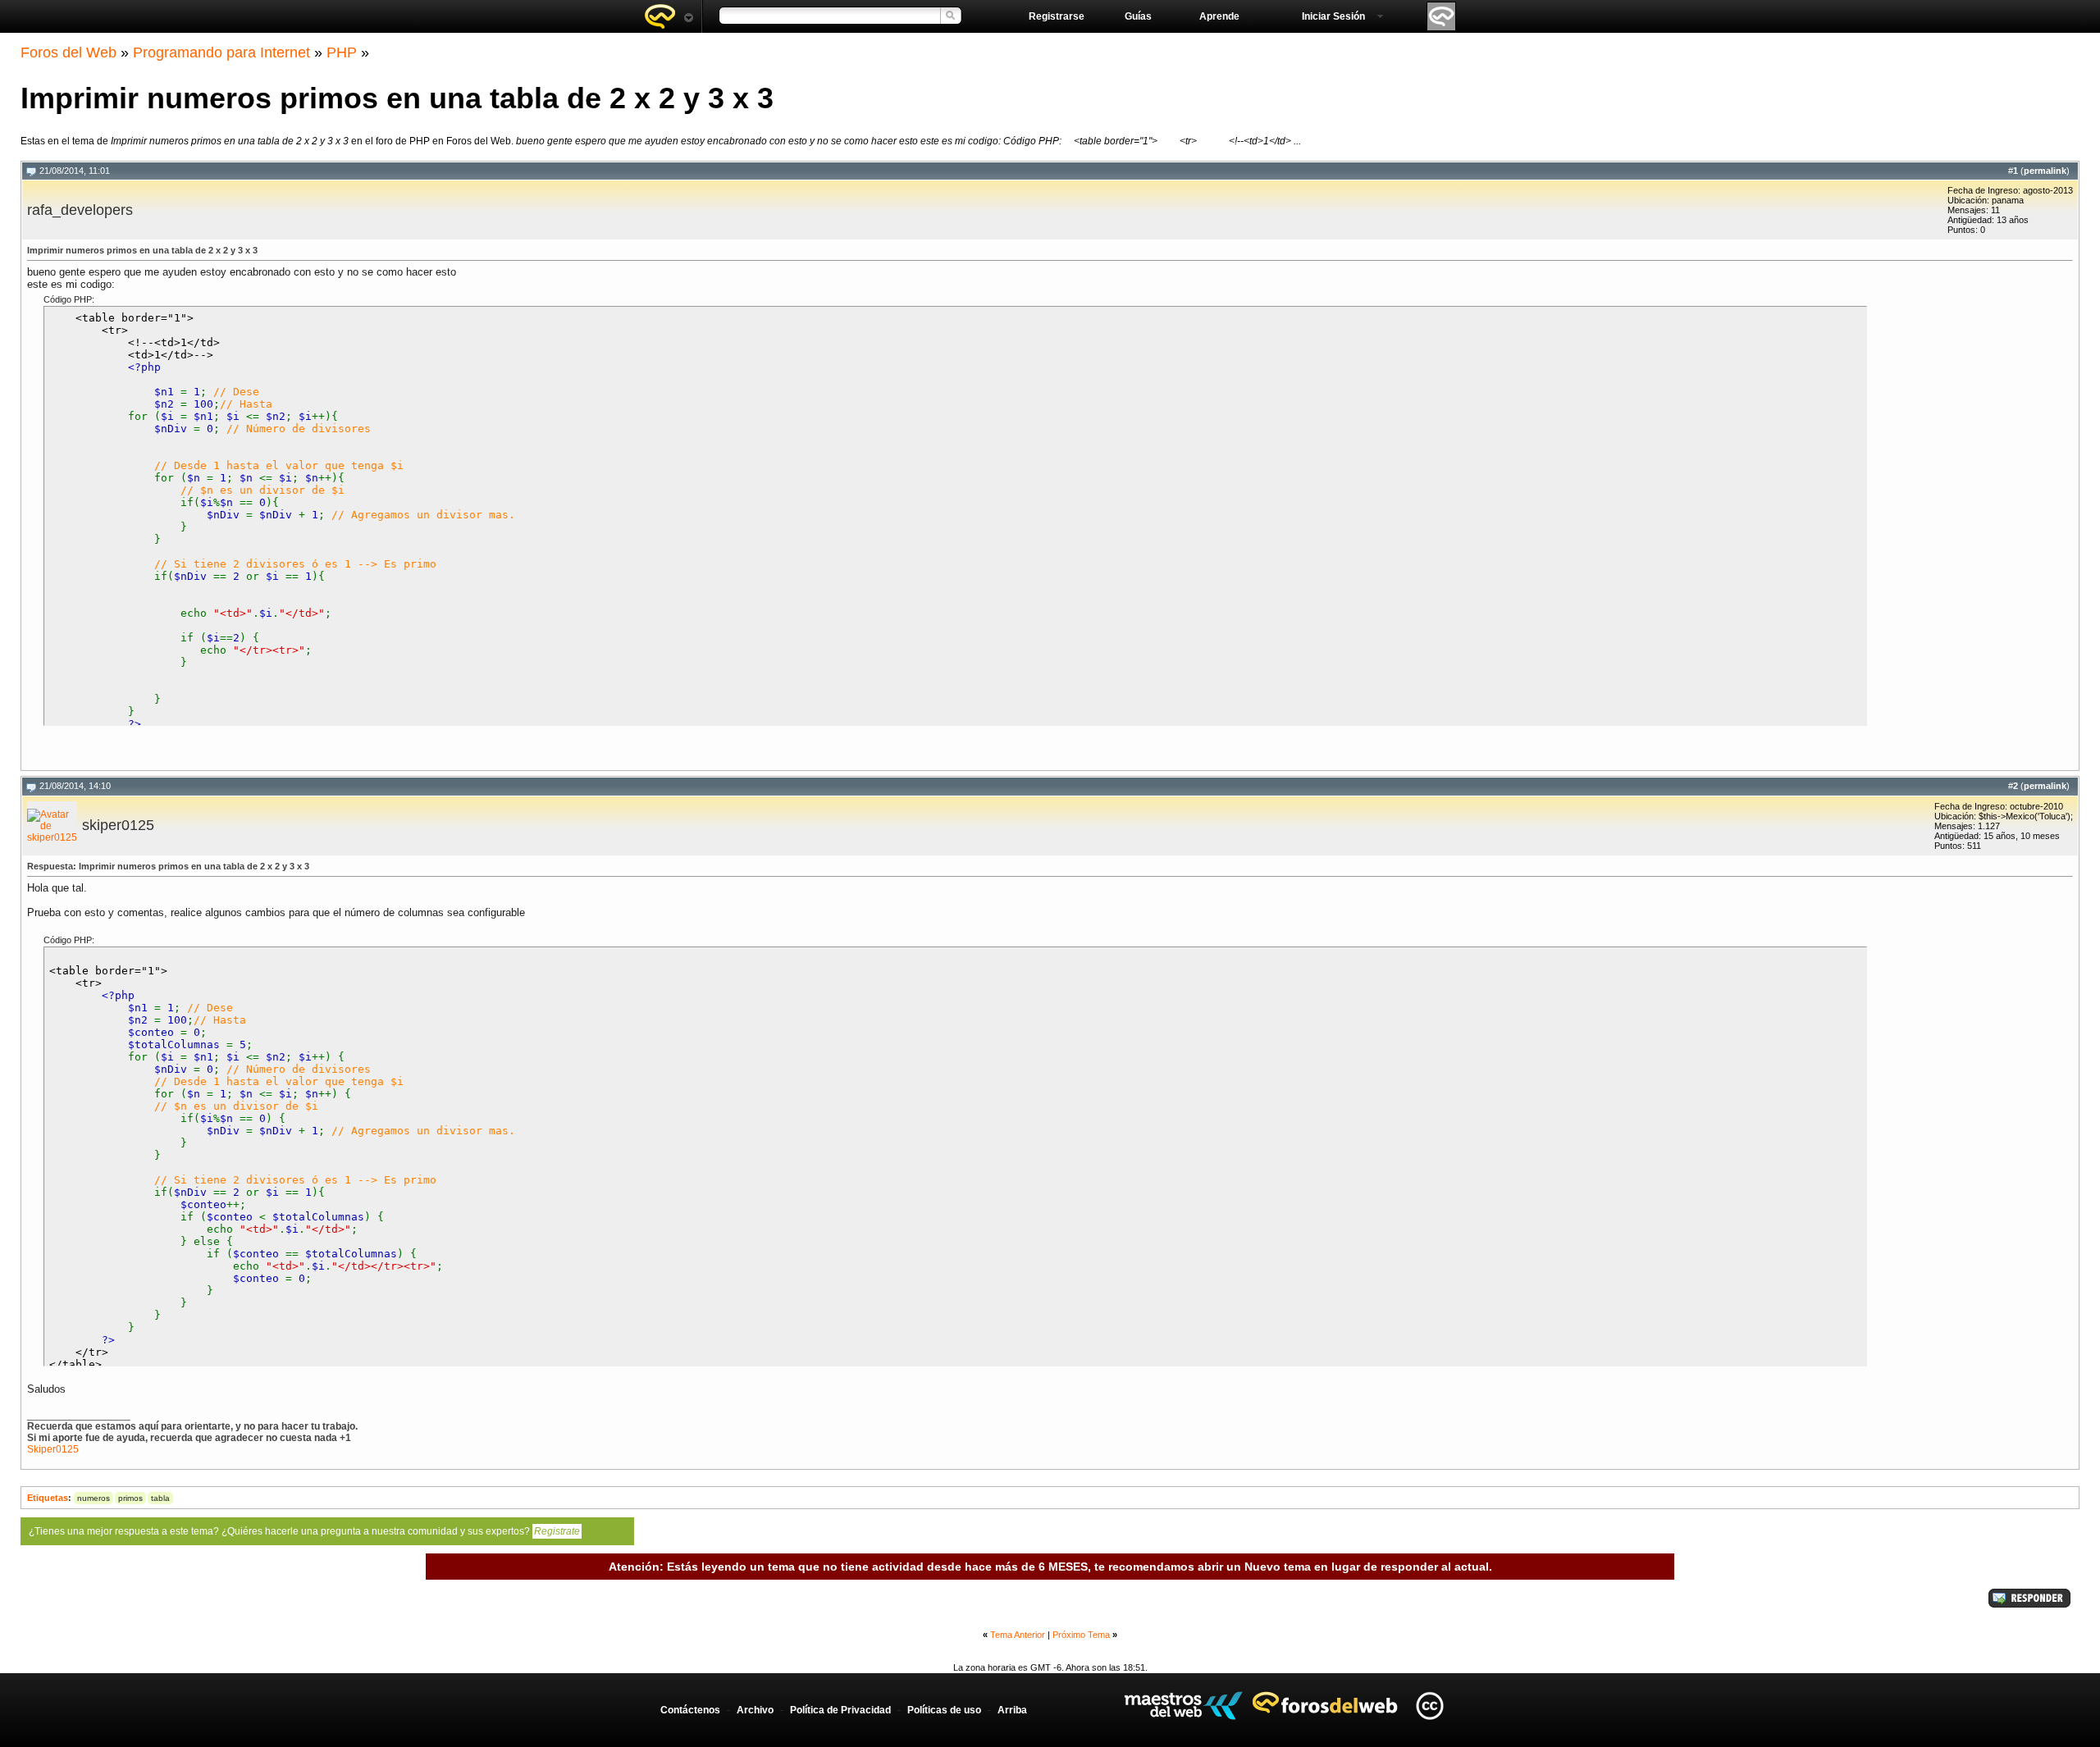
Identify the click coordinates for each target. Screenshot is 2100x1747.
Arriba (1012, 1710)
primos (130, 1498)
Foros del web (669, 16)
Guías (1138, 16)
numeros (94, 1498)
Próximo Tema (1081, 1635)
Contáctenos (690, 1710)
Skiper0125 (53, 1449)
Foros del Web (68, 52)
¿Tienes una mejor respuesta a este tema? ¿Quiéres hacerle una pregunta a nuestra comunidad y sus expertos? (304, 1531)
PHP (342, 52)
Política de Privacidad (840, 1710)
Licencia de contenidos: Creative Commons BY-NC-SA (1429, 1706)
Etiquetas (48, 1498)
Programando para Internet (221, 52)
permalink (2045, 171)
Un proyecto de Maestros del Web (1183, 1706)
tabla (160, 1498)
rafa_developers (80, 210)
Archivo (755, 1710)
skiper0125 (118, 825)
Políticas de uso (944, 1710)
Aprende (1219, 16)
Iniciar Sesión (1333, 16)
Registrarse (1057, 16)
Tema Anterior (1018, 1635)
